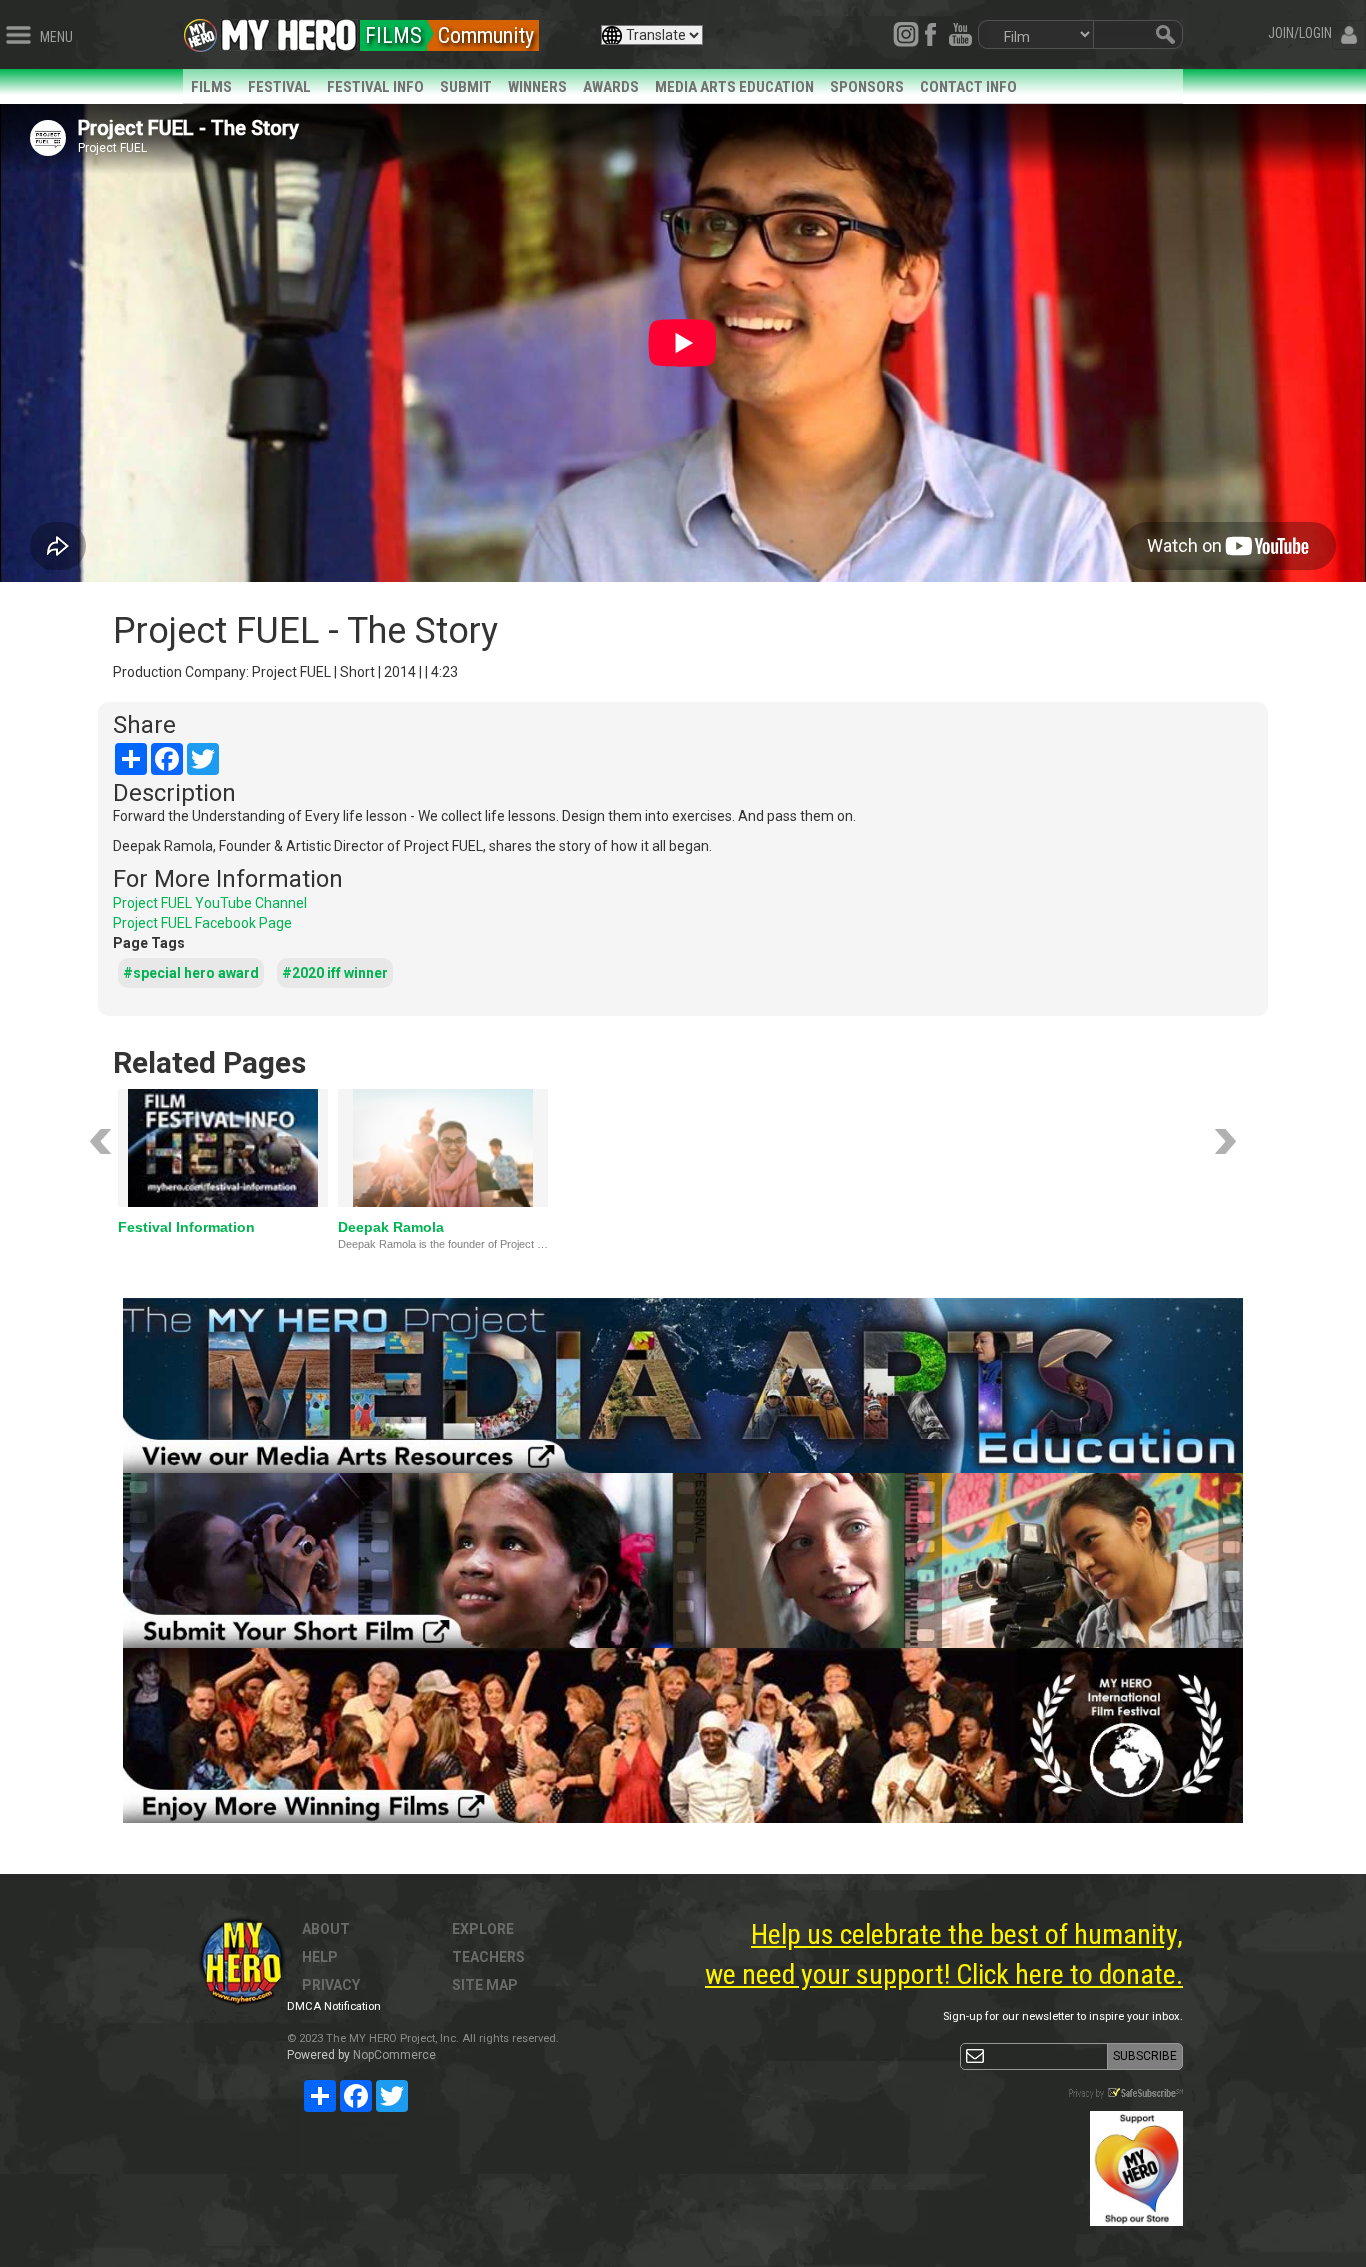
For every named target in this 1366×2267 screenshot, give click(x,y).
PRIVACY (331, 1985)
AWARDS (611, 87)
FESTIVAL (279, 87)
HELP (320, 1957)
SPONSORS (867, 87)
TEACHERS (488, 1957)
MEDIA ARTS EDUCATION (734, 87)
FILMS (211, 87)
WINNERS (537, 87)
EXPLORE (483, 1929)
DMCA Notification (334, 2006)
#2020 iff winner (335, 973)
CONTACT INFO (968, 87)
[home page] (289, 30)
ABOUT (326, 1929)
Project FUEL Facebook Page (202, 923)
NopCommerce (394, 2055)
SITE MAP (485, 1985)
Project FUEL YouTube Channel (210, 903)
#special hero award (191, 973)
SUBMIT (466, 87)
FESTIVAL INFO (375, 87)
